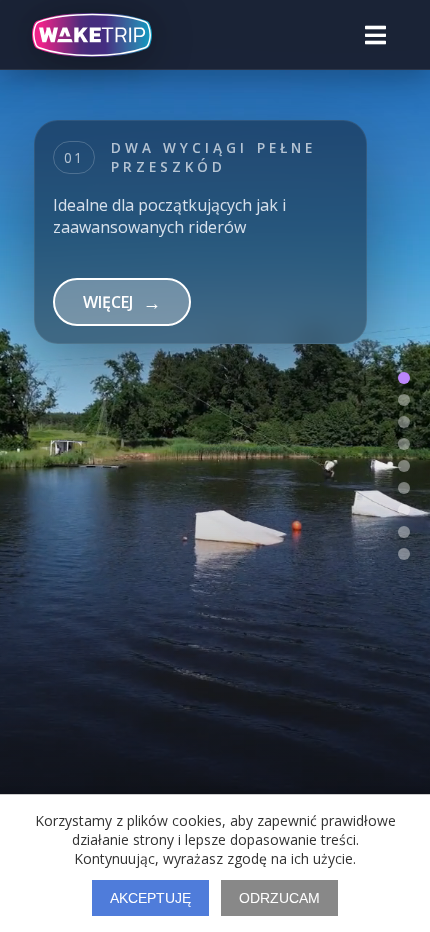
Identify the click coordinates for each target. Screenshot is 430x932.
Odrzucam (279, 898)
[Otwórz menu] (375, 35)
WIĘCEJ (122, 324)
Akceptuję (150, 898)
